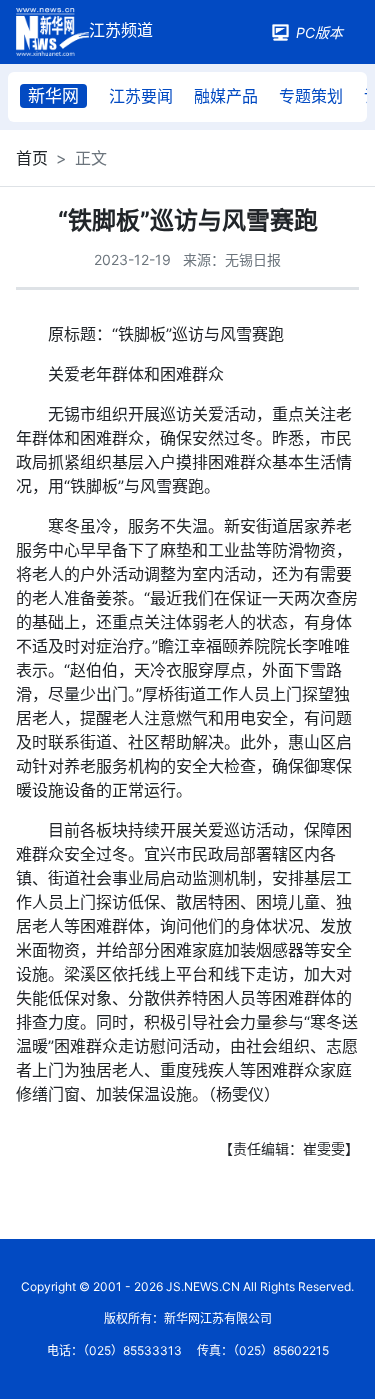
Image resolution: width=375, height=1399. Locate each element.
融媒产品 (226, 96)
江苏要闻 (141, 96)
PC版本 (319, 32)
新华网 (53, 96)
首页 (32, 158)
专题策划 (311, 96)
